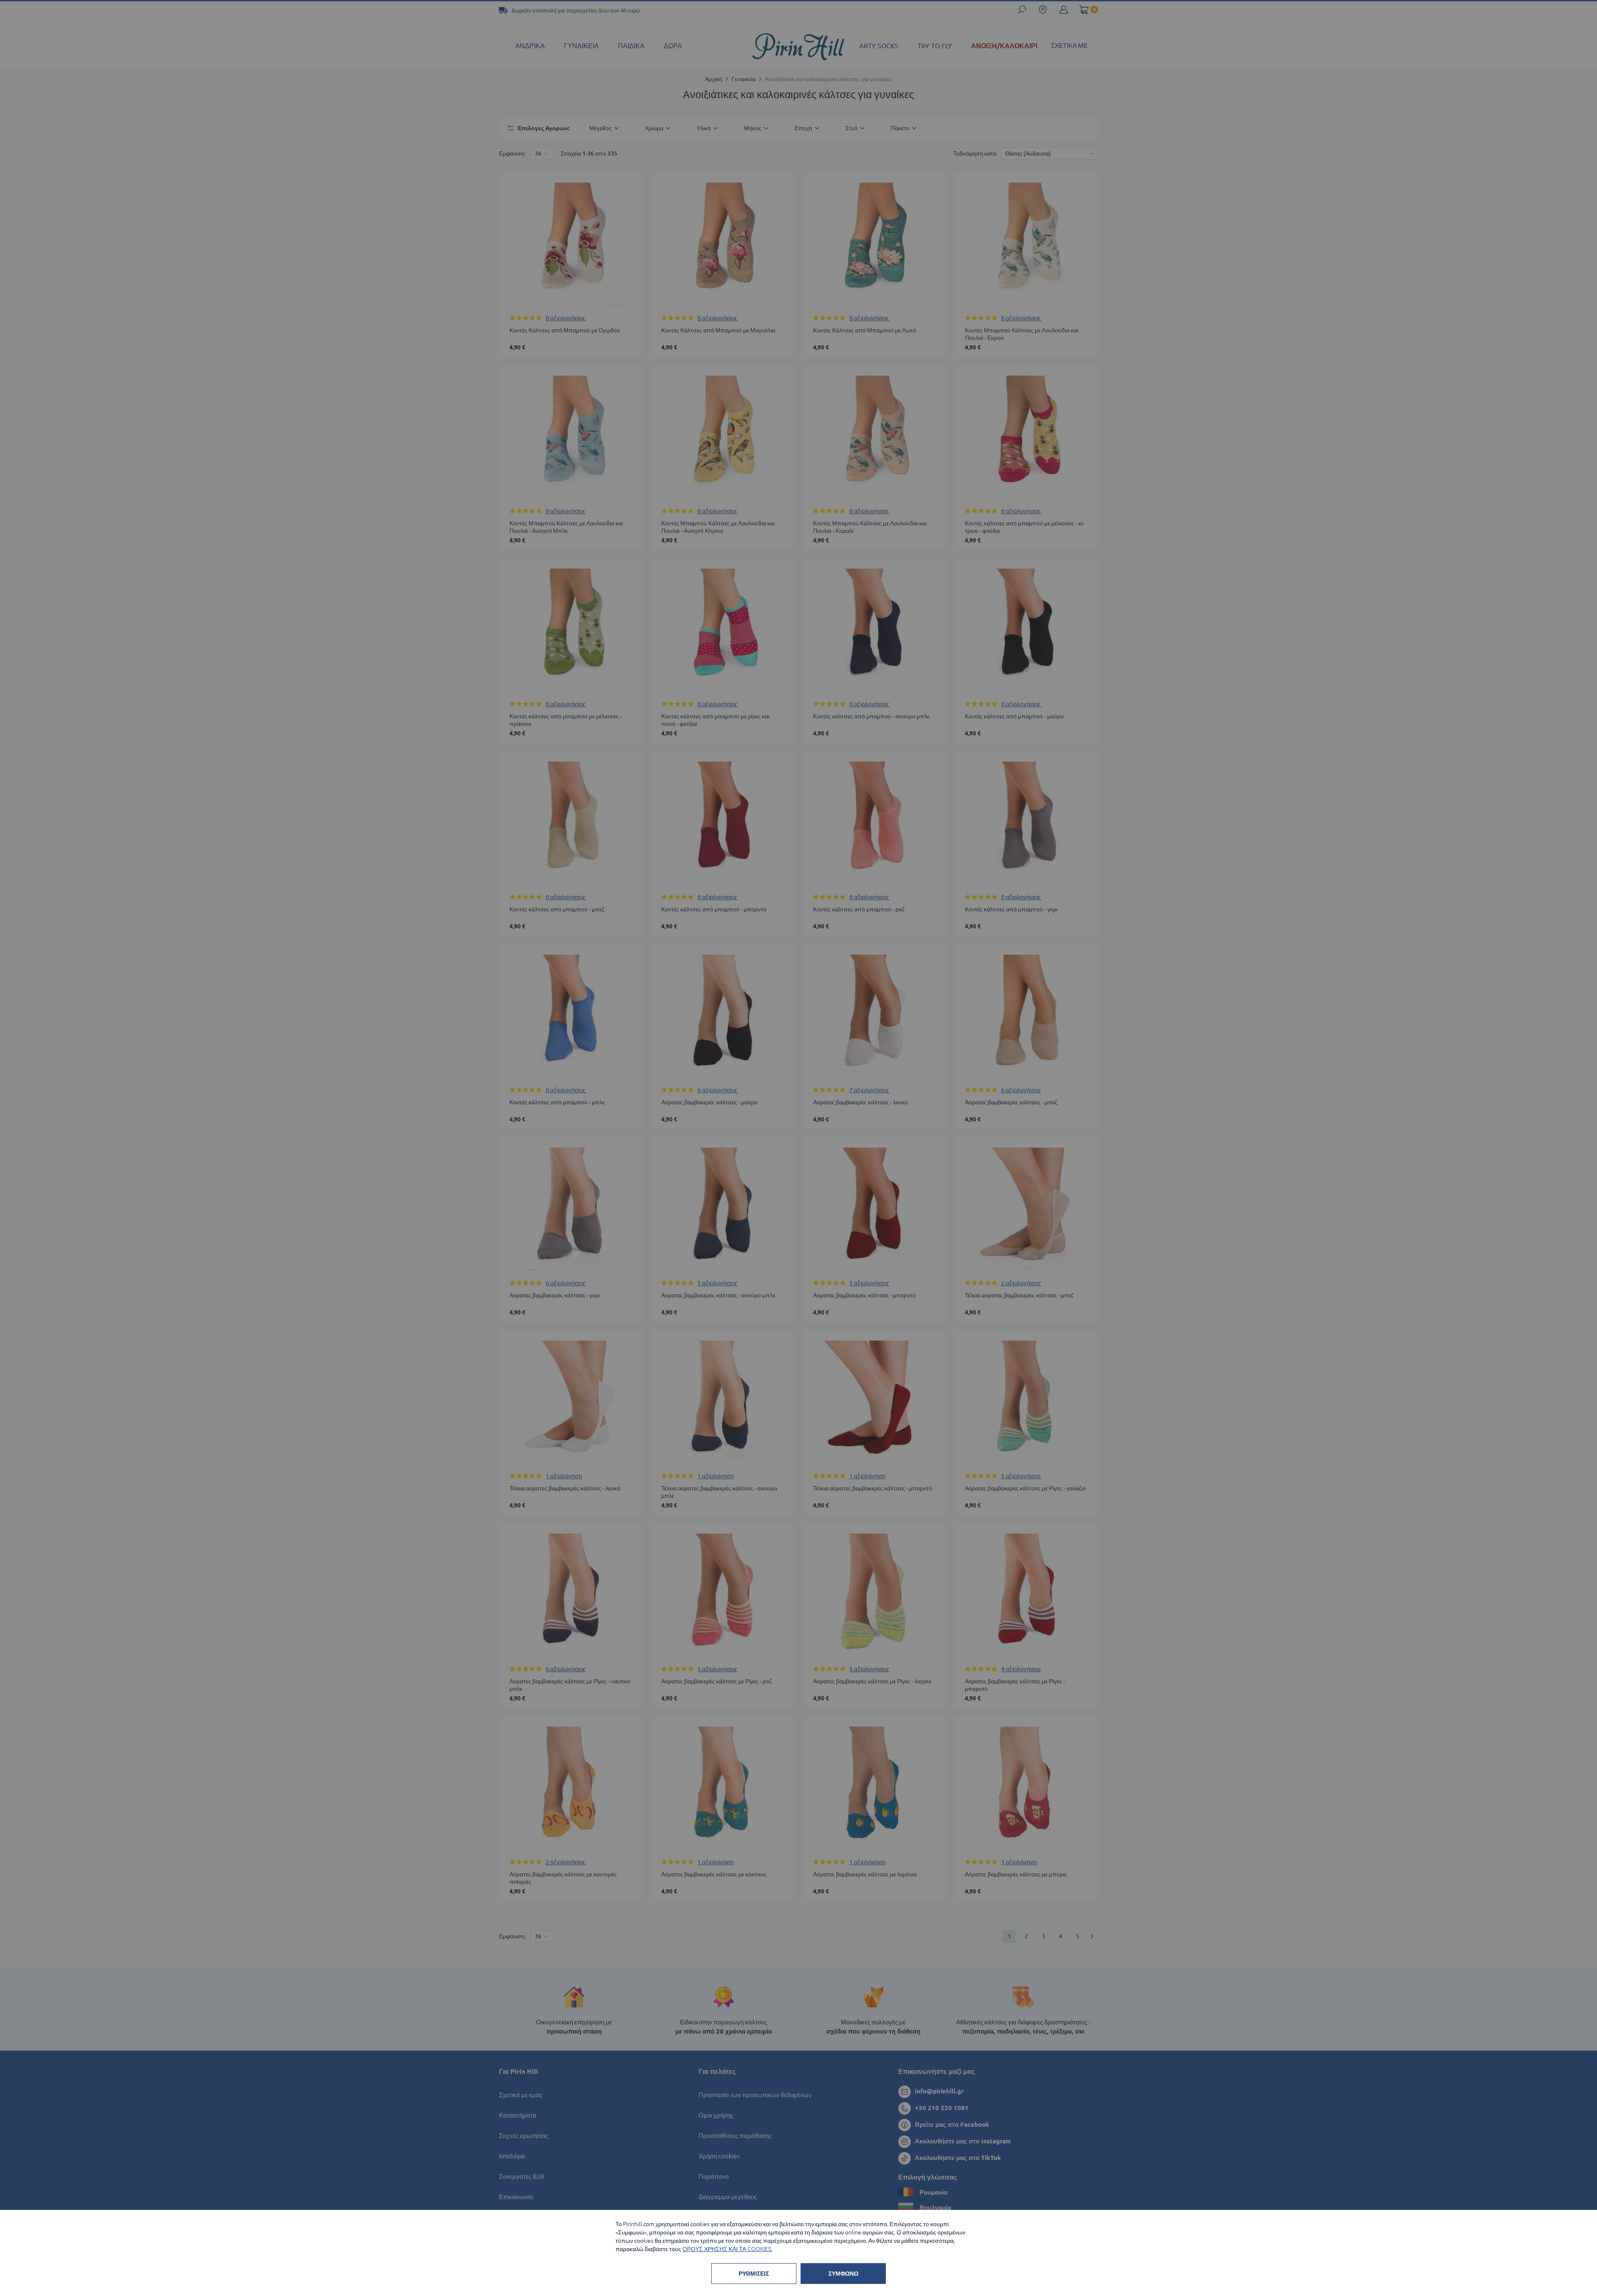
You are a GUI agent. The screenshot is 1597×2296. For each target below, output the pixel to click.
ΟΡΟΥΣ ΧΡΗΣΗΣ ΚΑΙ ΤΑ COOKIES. (727, 2249)
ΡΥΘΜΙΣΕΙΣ (754, 2274)
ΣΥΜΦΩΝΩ (843, 2274)
